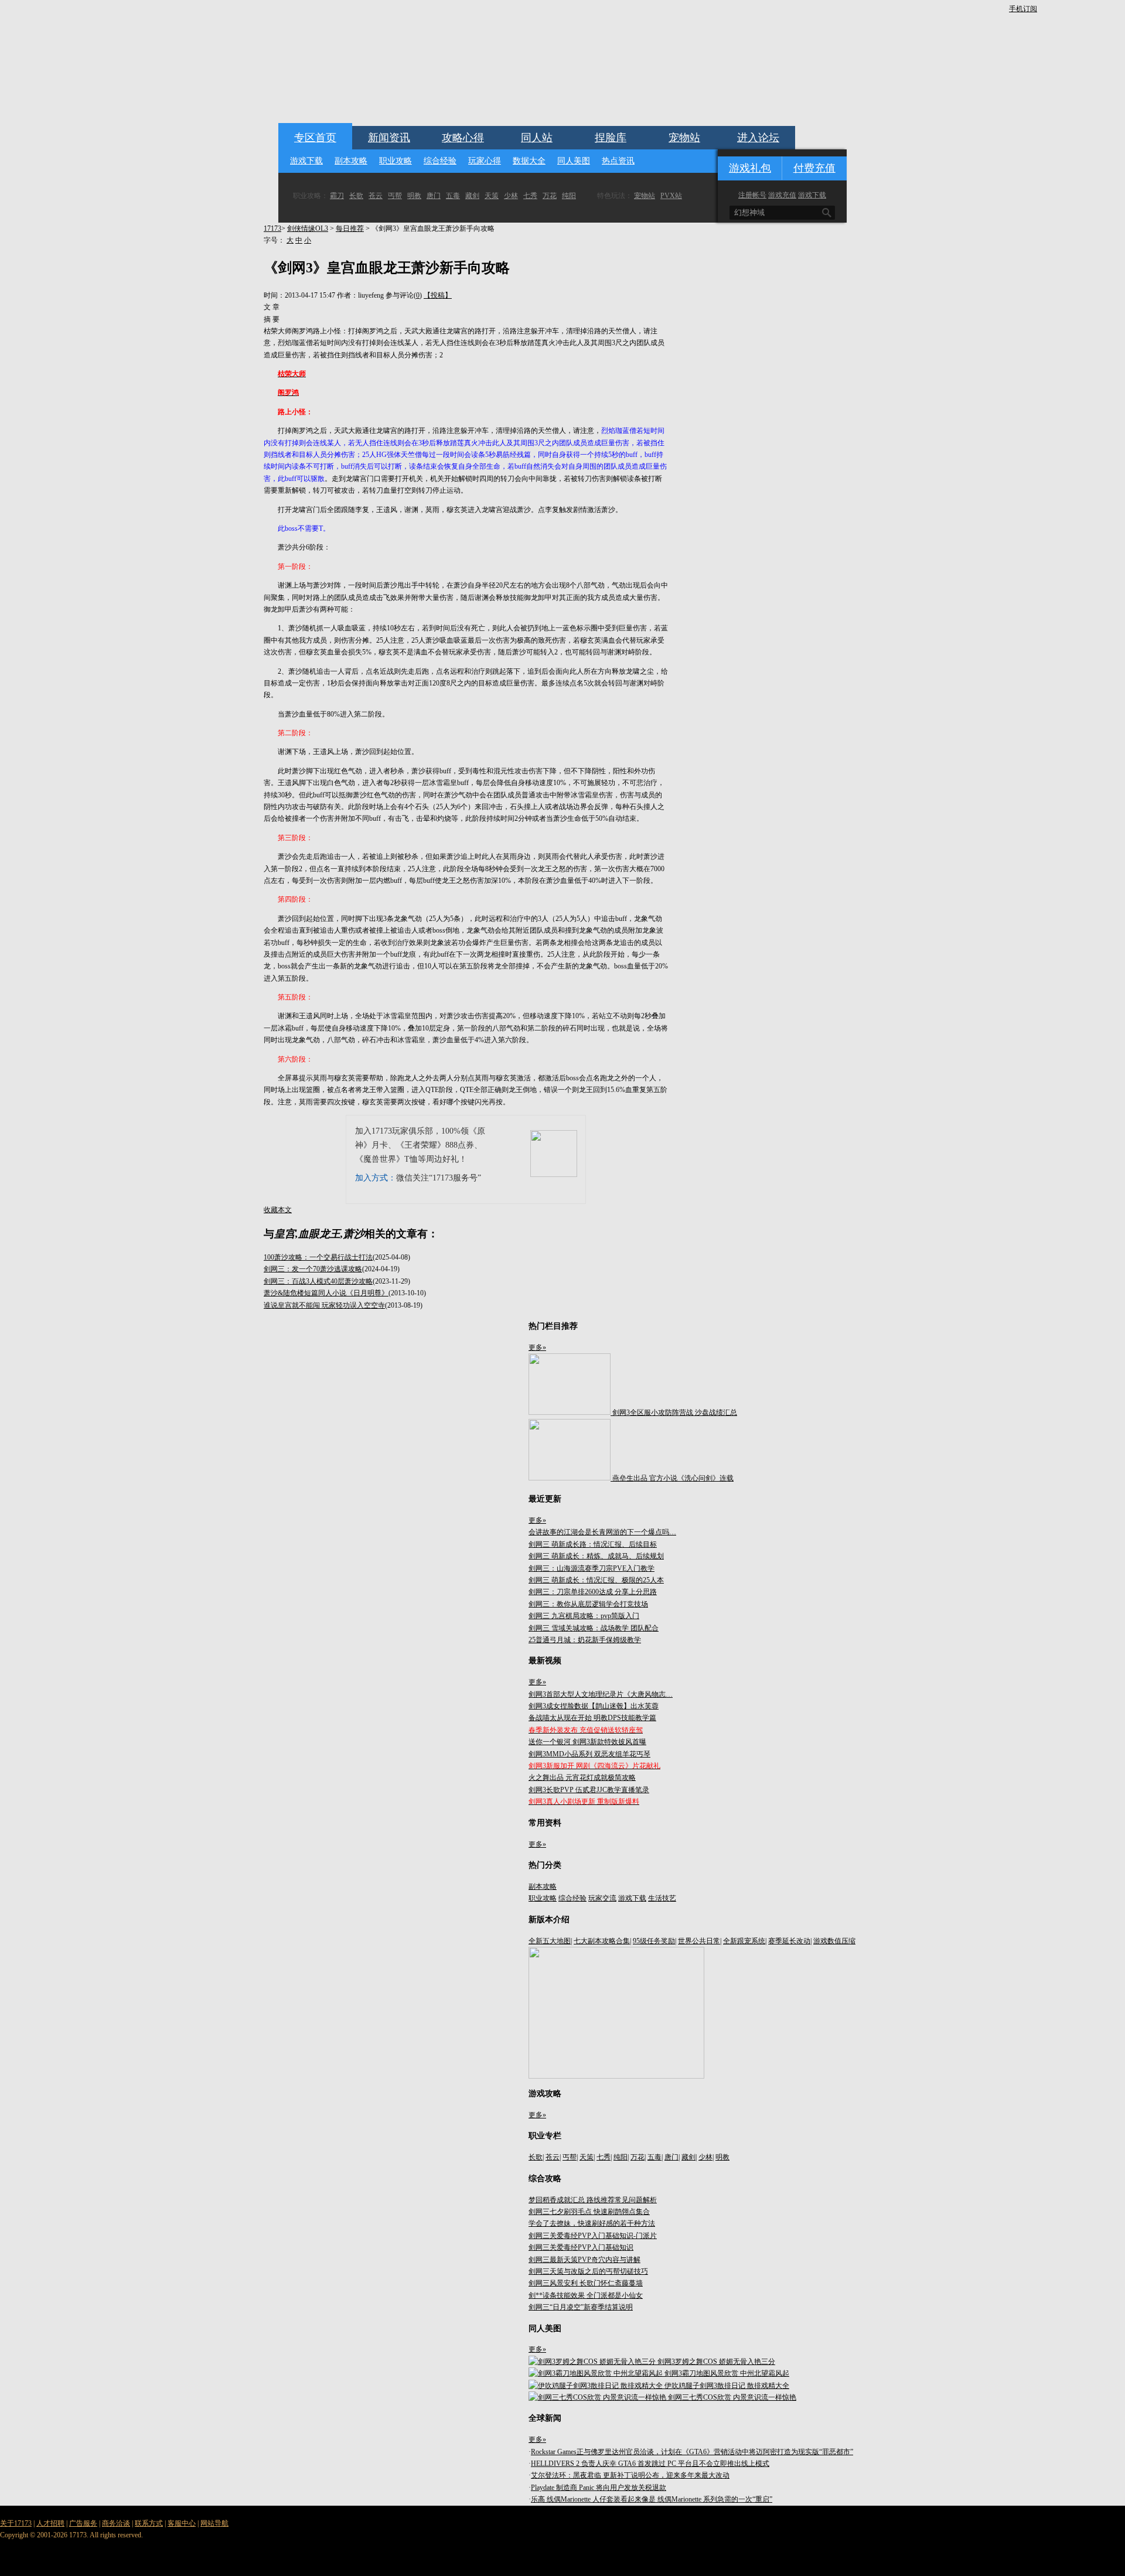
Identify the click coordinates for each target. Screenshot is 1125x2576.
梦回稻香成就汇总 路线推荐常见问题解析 (593, 2200)
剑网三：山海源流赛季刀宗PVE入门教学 (592, 1568)
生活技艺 (662, 1898)
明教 (414, 196)
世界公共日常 (699, 1941)
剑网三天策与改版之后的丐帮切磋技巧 (588, 2271)
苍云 (376, 196)
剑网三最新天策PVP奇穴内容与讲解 (584, 2260)
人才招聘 (50, 2523)
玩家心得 (485, 161)
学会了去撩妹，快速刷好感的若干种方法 (592, 2223)
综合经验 (440, 161)
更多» (537, 1347)
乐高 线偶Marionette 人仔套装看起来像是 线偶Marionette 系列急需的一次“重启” (652, 2499)
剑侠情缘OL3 (308, 228)
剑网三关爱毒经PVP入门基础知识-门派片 (593, 2236)
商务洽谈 (116, 2523)
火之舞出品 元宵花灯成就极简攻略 (582, 1777)
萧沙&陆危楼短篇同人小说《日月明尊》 (326, 1293)
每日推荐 (350, 228)
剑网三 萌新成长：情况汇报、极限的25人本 (596, 1580)
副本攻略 (351, 161)
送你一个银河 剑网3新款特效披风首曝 (587, 1742)
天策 (492, 196)
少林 (511, 196)
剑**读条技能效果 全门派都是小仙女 (586, 2295)
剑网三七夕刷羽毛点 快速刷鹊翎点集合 (589, 2212)
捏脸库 (611, 138)
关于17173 (16, 2523)
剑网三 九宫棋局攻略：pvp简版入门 (584, 1616)
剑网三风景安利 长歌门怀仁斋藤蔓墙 (586, 2283)
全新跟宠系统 (744, 1941)
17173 (272, 228)
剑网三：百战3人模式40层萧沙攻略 (318, 1281)
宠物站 (684, 138)
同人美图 (574, 161)
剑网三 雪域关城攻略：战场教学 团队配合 (594, 1628)
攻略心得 (463, 138)
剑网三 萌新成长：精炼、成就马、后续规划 (596, 1556)
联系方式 (149, 2523)
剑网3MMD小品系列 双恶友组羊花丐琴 (589, 1754)
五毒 (453, 196)
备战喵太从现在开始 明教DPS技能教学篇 (592, 1718)
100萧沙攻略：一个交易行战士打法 (318, 1257)
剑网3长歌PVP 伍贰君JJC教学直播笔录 (589, 1790)
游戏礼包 (750, 168)
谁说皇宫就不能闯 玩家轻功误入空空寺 (324, 1305)
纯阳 (569, 196)
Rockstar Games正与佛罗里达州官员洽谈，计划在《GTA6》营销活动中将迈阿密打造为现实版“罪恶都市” (692, 2452)
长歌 (356, 196)
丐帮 (395, 196)
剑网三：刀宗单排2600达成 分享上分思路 (593, 1592)
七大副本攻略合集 (602, 1941)
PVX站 (671, 196)
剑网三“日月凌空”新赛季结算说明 (581, 2307)
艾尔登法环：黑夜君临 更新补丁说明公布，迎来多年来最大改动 (630, 2475)
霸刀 (337, 196)
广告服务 (83, 2523)
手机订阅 (1023, 9)
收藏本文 (278, 1210)
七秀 (530, 196)
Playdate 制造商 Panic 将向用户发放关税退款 (599, 2488)
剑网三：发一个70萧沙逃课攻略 (313, 1269)
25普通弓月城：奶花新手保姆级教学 (585, 1640)
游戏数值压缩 (834, 1941)
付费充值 (814, 168)
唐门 (434, 196)
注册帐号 (752, 195)
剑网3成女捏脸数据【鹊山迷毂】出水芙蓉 (594, 1706)
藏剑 (472, 196)
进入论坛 (758, 138)
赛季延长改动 (789, 1941)
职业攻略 (396, 161)
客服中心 (182, 2523)
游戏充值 (782, 195)
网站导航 (214, 2523)
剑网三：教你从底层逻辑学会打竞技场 (588, 1604)
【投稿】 (438, 295)
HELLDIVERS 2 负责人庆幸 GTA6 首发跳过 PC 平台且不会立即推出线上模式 (650, 2464)
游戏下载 (306, 161)
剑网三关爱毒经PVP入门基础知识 (581, 2247)
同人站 (537, 138)
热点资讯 (618, 161)
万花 (550, 196)
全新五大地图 (550, 1941)
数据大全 (529, 161)
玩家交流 (602, 1898)
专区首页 (315, 138)
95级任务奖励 (654, 1941)
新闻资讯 (389, 138)
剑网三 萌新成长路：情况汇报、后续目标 (593, 1544)
